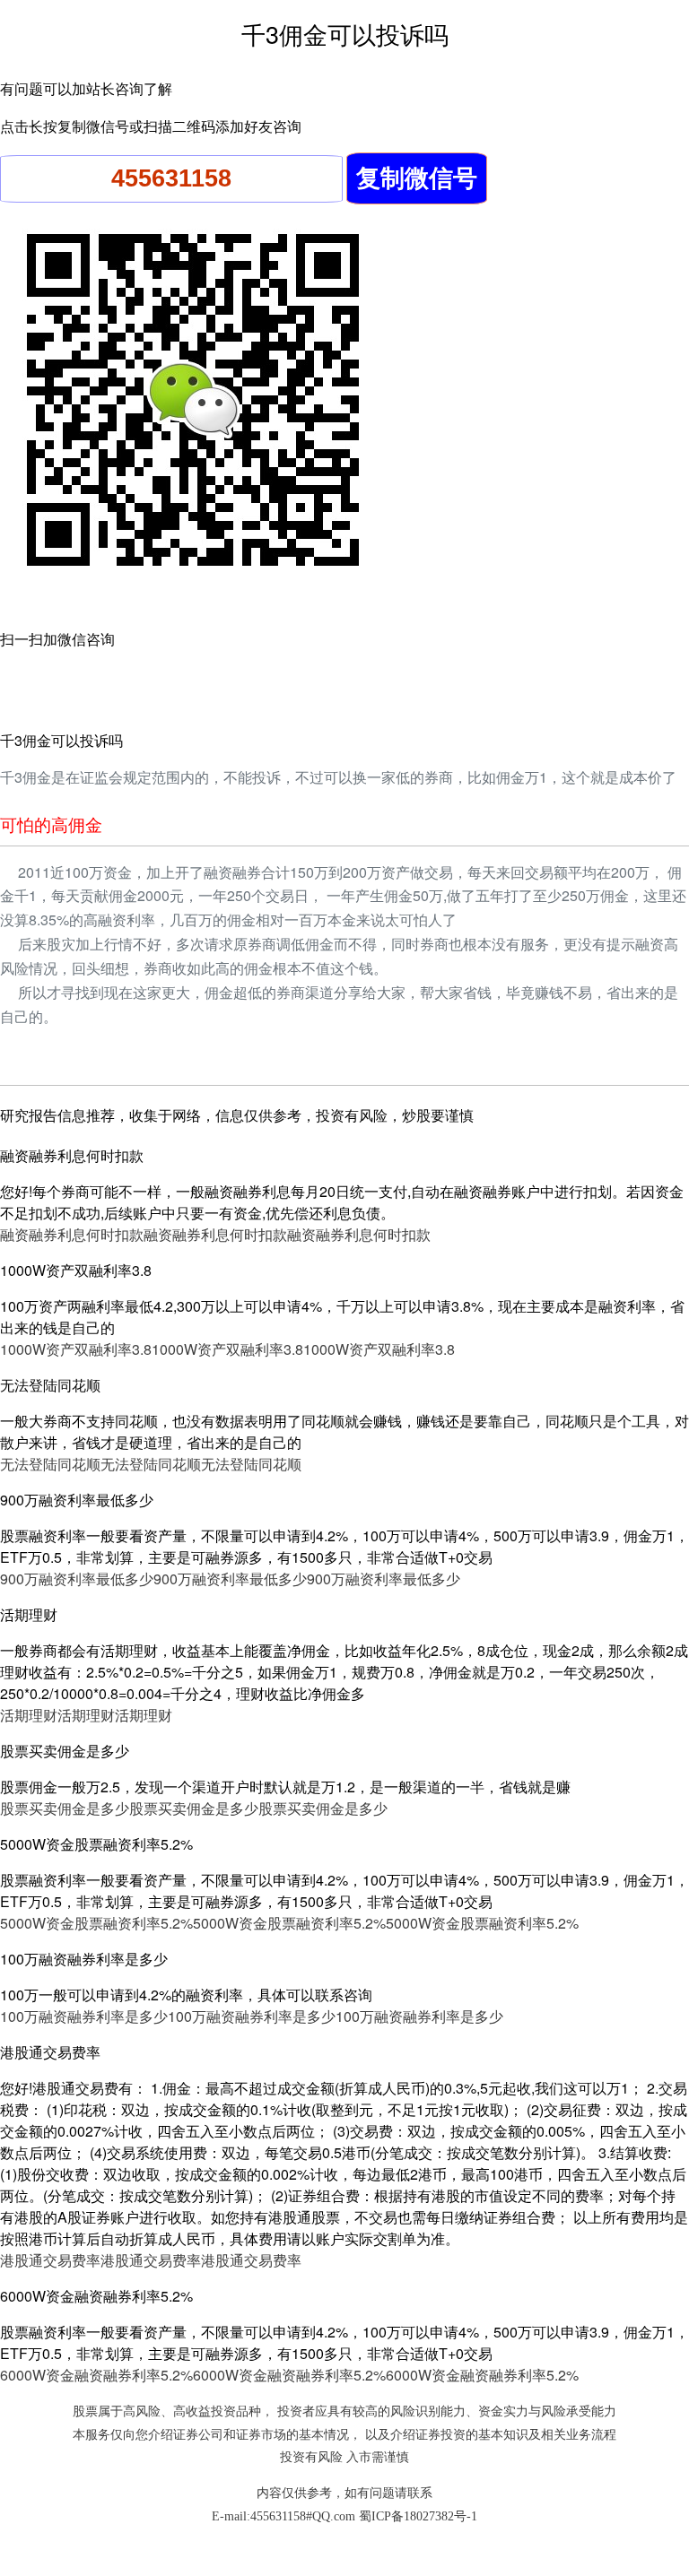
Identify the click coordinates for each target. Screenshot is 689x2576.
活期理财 (29, 1715)
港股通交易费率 (50, 2260)
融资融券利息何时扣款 (72, 1234)
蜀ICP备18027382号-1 (418, 2516)
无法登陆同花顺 (50, 1464)
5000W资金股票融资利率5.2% (96, 1923)
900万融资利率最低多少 (77, 1579)
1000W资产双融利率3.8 (76, 1349)
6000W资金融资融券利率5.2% (96, 2375)
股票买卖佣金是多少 (65, 1808)
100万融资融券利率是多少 (84, 2016)
